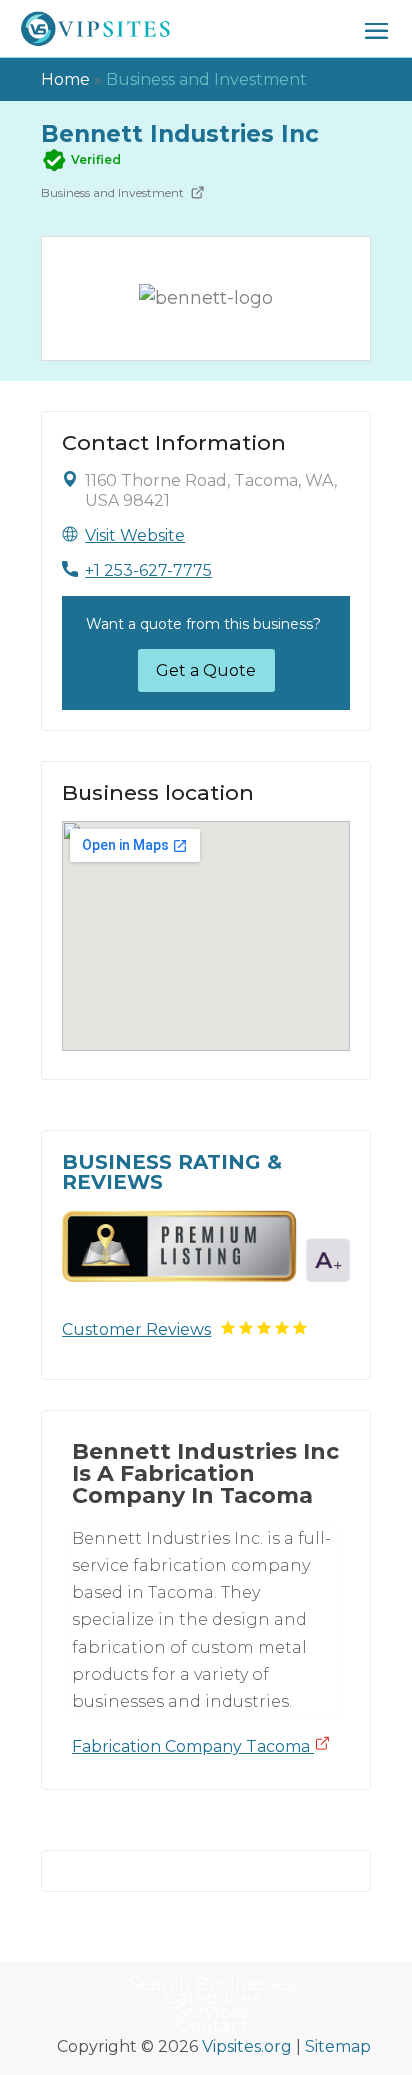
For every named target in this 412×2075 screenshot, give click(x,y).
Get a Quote (206, 670)
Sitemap (338, 2046)
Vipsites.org (247, 2046)
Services (213, 2012)
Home (65, 79)
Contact (212, 2026)
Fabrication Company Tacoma (193, 1746)
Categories (212, 1998)
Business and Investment (206, 79)
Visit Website (135, 535)
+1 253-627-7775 (148, 570)
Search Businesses (212, 1984)
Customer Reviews (136, 1329)
